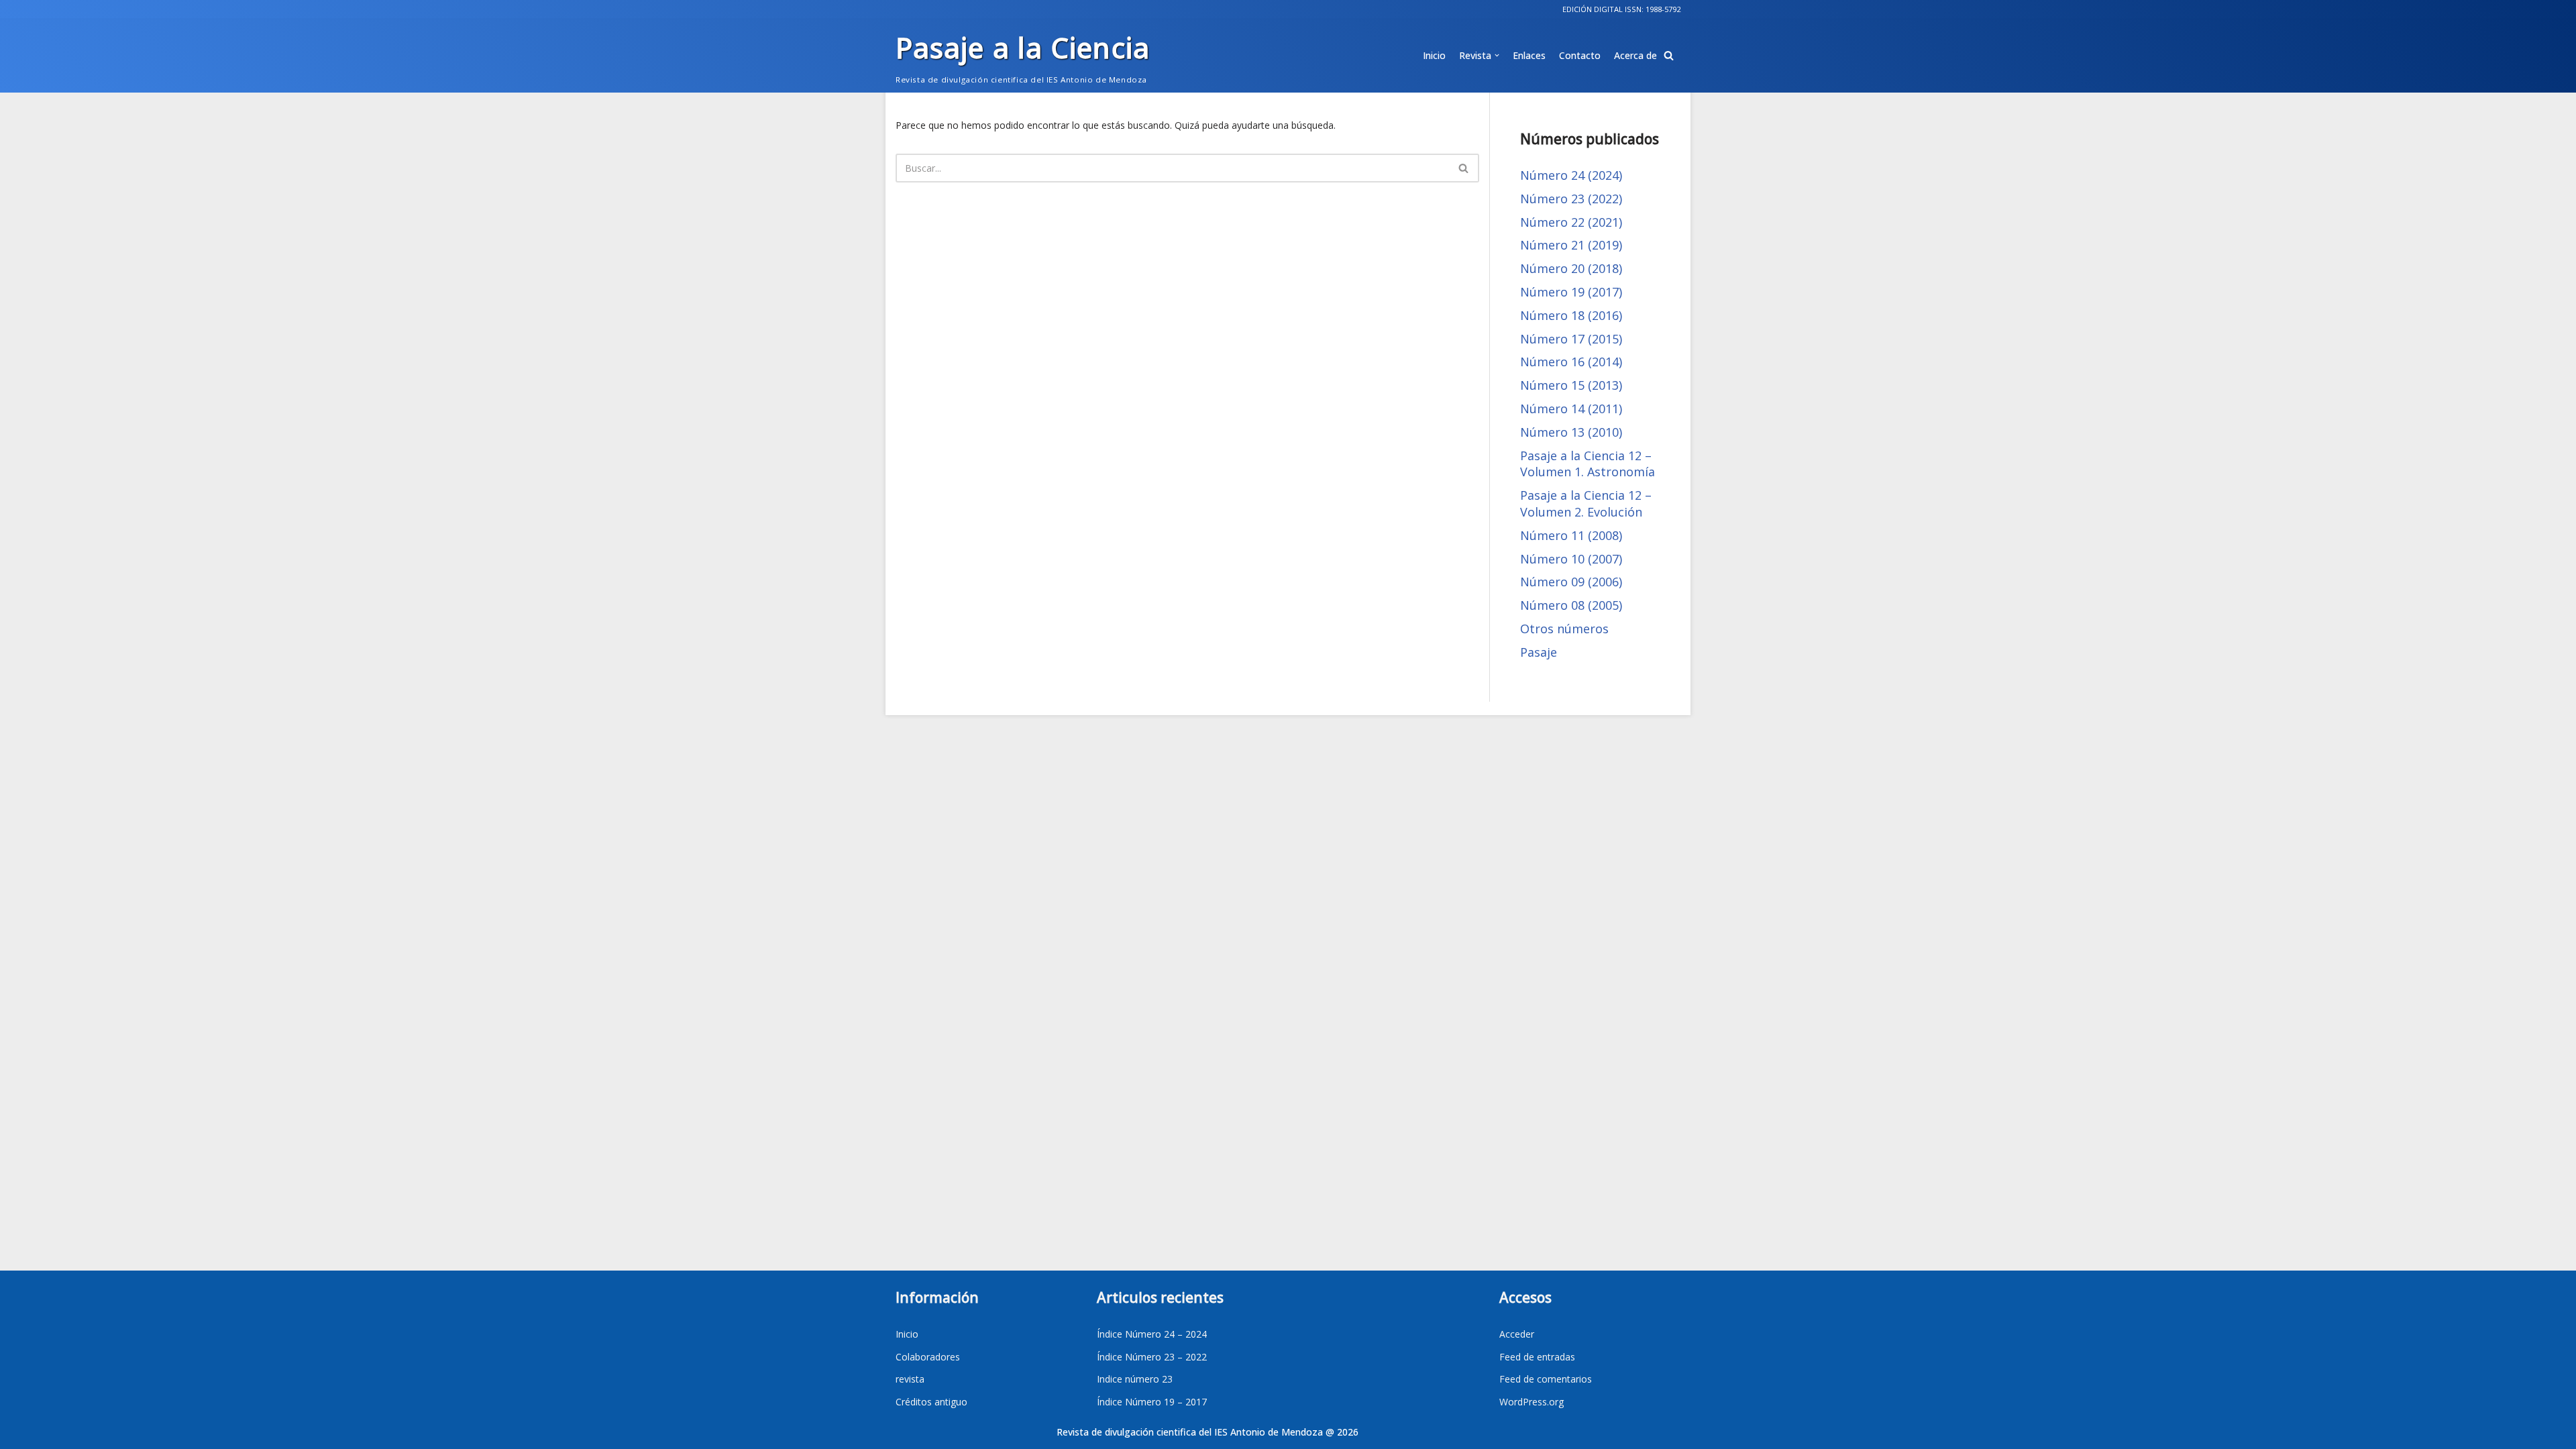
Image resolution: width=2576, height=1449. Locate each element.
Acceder (1517, 1334)
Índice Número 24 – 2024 (1152, 1334)
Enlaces (1529, 55)
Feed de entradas (1537, 1357)
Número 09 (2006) (1571, 582)
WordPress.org (1532, 1402)
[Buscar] (1464, 168)
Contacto (1580, 55)
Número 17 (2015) (1571, 339)
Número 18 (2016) (1571, 315)
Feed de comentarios (1546, 1379)
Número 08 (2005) (1571, 605)
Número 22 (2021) (1571, 222)
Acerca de (1635, 55)
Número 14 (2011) (1571, 409)
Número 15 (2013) (1571, 385)
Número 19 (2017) (1571, 292)
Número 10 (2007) (1571, 559)
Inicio (1434, 55)
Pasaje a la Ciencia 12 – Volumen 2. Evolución (1586, 503)
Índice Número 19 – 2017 (1152, 1402)
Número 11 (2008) (1571, 535)
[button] (1669, 55)
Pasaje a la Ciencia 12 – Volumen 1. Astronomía (1588, 464)
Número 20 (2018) (1571, 268)
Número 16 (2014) (1571, 362)
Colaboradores (928, 1357)
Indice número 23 (1135, 1379)
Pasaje (1539, 652)
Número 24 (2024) (1571, 175)
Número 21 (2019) (1571, 245)
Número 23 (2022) (1571, 199)
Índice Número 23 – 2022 (1152, 1357)
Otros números (1564, 629)
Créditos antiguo (931, 1402)
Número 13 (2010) (1571, 432)
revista (910, 1379)
